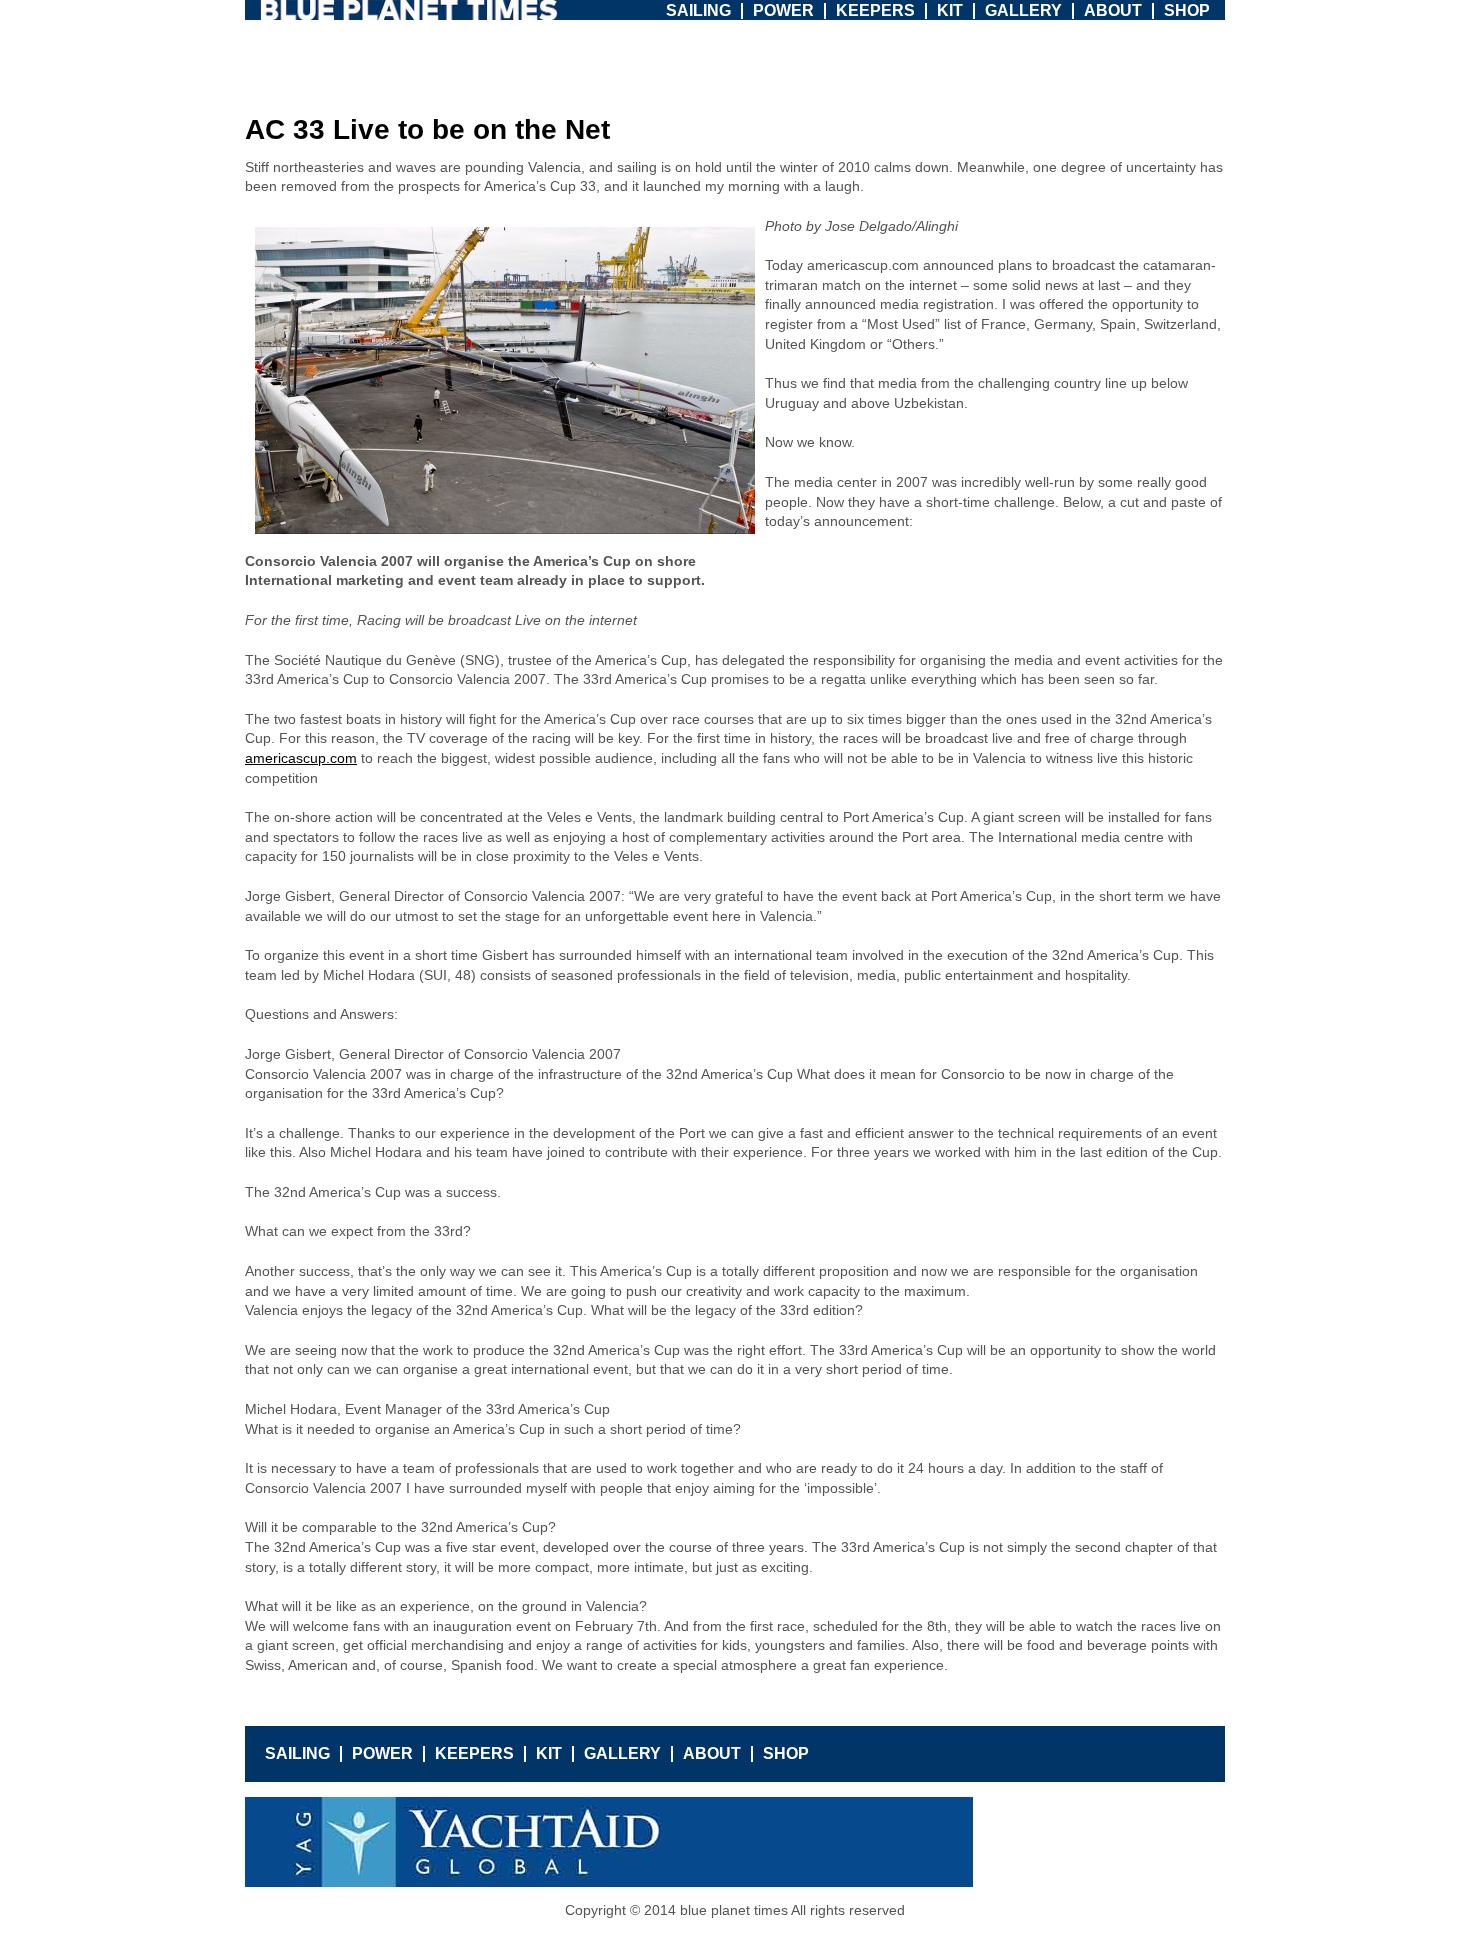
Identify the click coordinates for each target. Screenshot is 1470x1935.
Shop (1187, 10)
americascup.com (301, 758)
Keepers (875, 10)
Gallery (1023, 10)
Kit (950, 10)
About (1113, 10)
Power (783, 10)
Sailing (698, 10)
